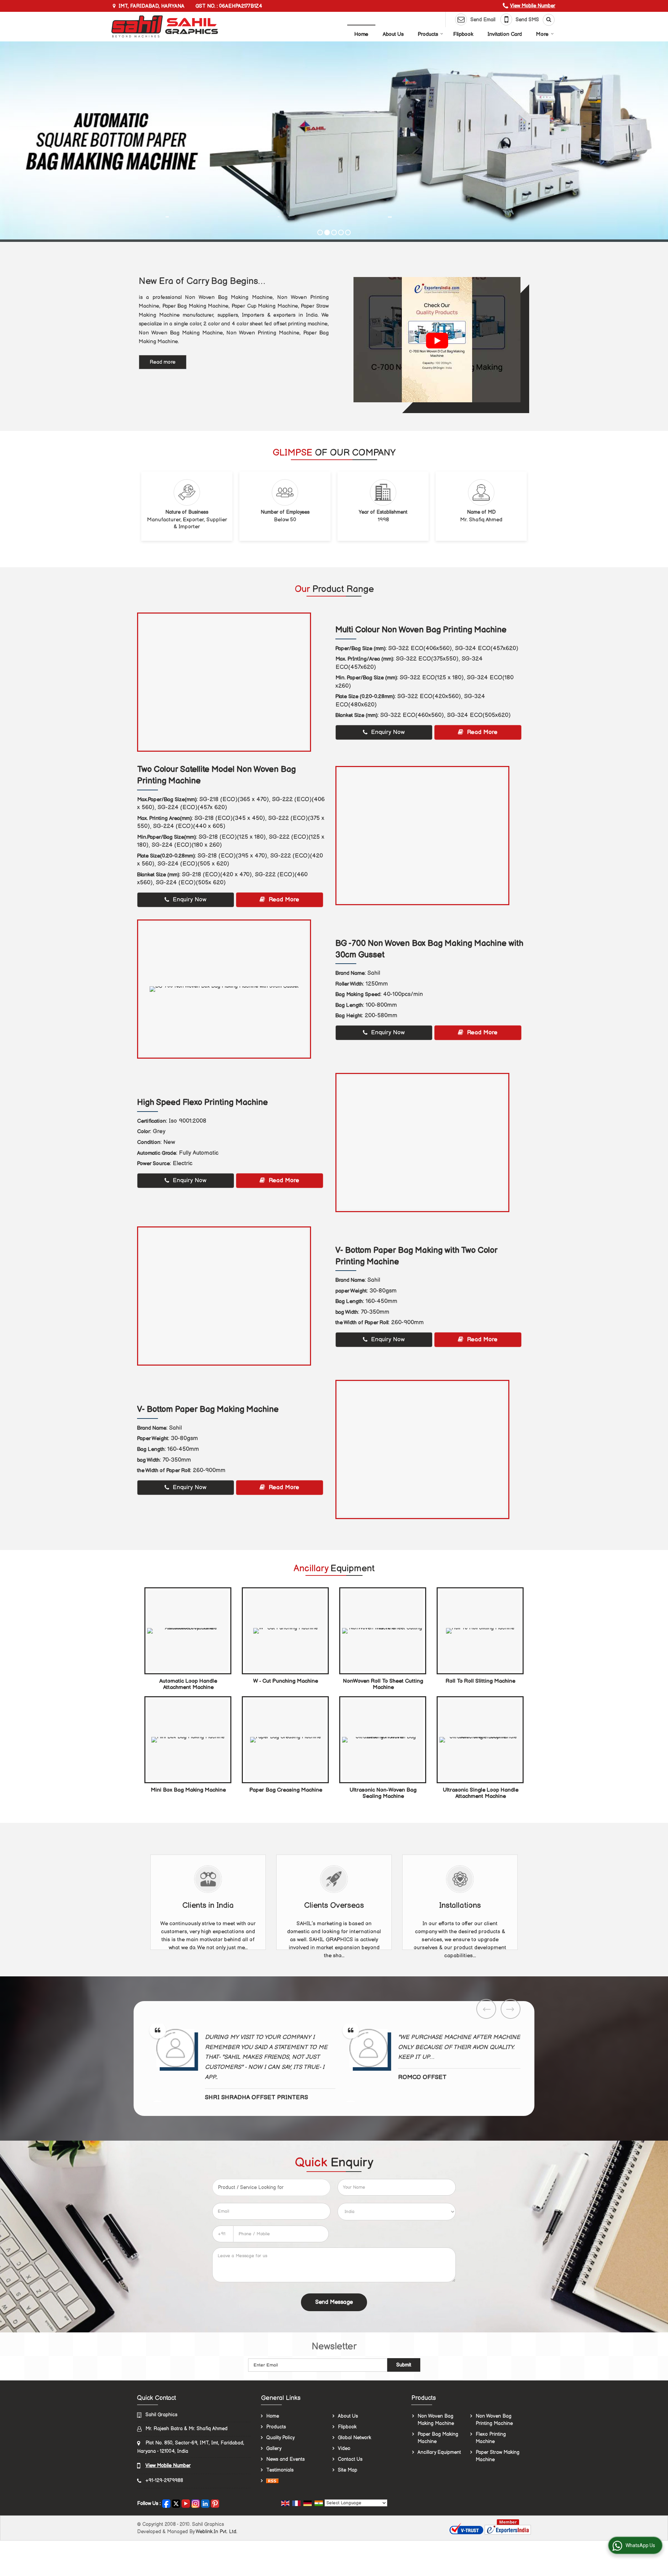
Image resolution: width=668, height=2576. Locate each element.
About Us (393, 34)
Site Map (348, 2470)
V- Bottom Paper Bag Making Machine (208, 1409)
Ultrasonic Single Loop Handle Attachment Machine (481, 1793)
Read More (481, 732)
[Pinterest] (215, 2503)
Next (511, 2009)
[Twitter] (176, 2503)
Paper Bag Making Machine (438, 2438)
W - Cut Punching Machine (286, 1681)
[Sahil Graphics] (165, 26)
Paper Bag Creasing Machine (286, 1790)
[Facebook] (166, 2503)
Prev (486, 2009)
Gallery (274, 2448)
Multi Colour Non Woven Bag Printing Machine (421, 630)
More (542, 34)
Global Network (355, 2438)
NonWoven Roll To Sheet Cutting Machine (383, 1684)
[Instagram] (196, 2503)
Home (361, 34)
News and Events (285, 2459)
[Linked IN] (205, 2503)
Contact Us (350, 2459)
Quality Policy (280, 2438)
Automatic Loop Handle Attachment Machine (188, 1684)
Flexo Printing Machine (491, 2438)
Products (428, 34)
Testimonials (280, 2470)
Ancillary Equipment (439, 2452)
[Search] (546, 20)
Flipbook (463, 34)
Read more (163, 362)
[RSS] (272, 2481)
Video (344, 2448)
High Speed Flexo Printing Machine (202, 1103)
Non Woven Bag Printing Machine (494, 2420)
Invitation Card (505, 34)
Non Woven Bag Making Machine (436, 2420)
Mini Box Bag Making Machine (188, 1790)
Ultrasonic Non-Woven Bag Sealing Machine (383, 1793)
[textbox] (271, 2187)
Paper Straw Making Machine (498, 2456)
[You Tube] (186, 2503)
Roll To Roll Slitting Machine (480, 1681)
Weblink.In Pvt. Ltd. (216, 2532)
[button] (533, 6)
